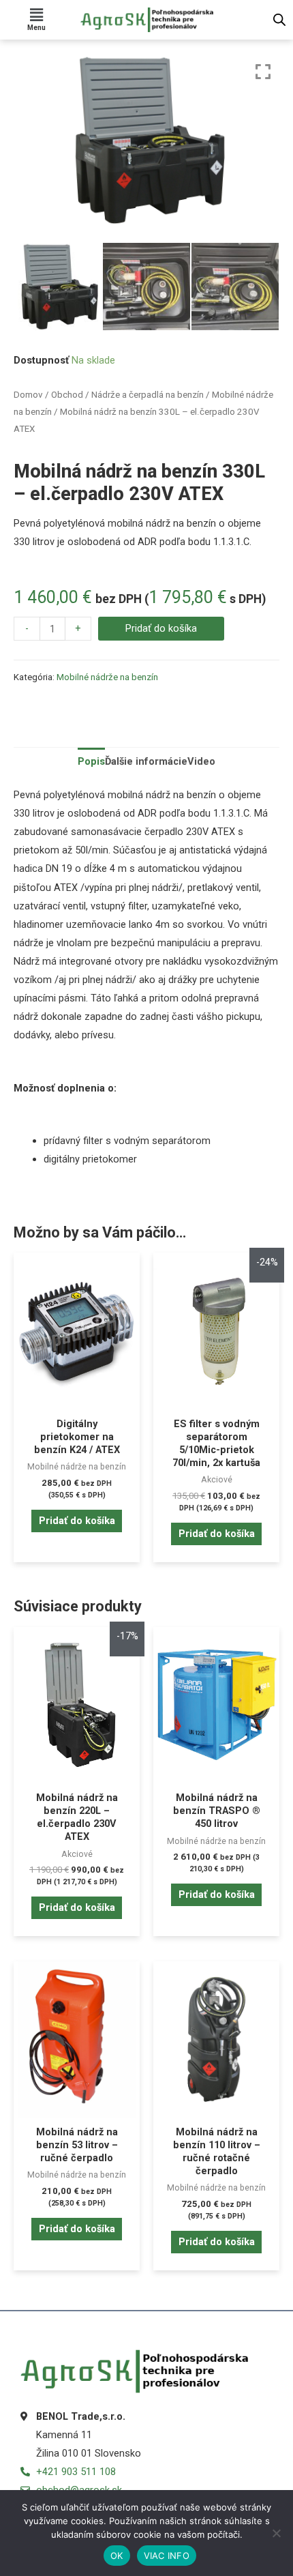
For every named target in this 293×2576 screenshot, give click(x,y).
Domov (28, 395)
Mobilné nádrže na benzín (107, 677)
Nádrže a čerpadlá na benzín (148, 395)
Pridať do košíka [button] (77, 1521)
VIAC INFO (167, 2556)
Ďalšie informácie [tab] (146, 761)
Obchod (67, 395)
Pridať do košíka (161, 628)
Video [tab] (201, 761)
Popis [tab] (91, 761)
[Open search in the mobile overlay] (279, 20)
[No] (276, 2533)
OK (117, 2556)
